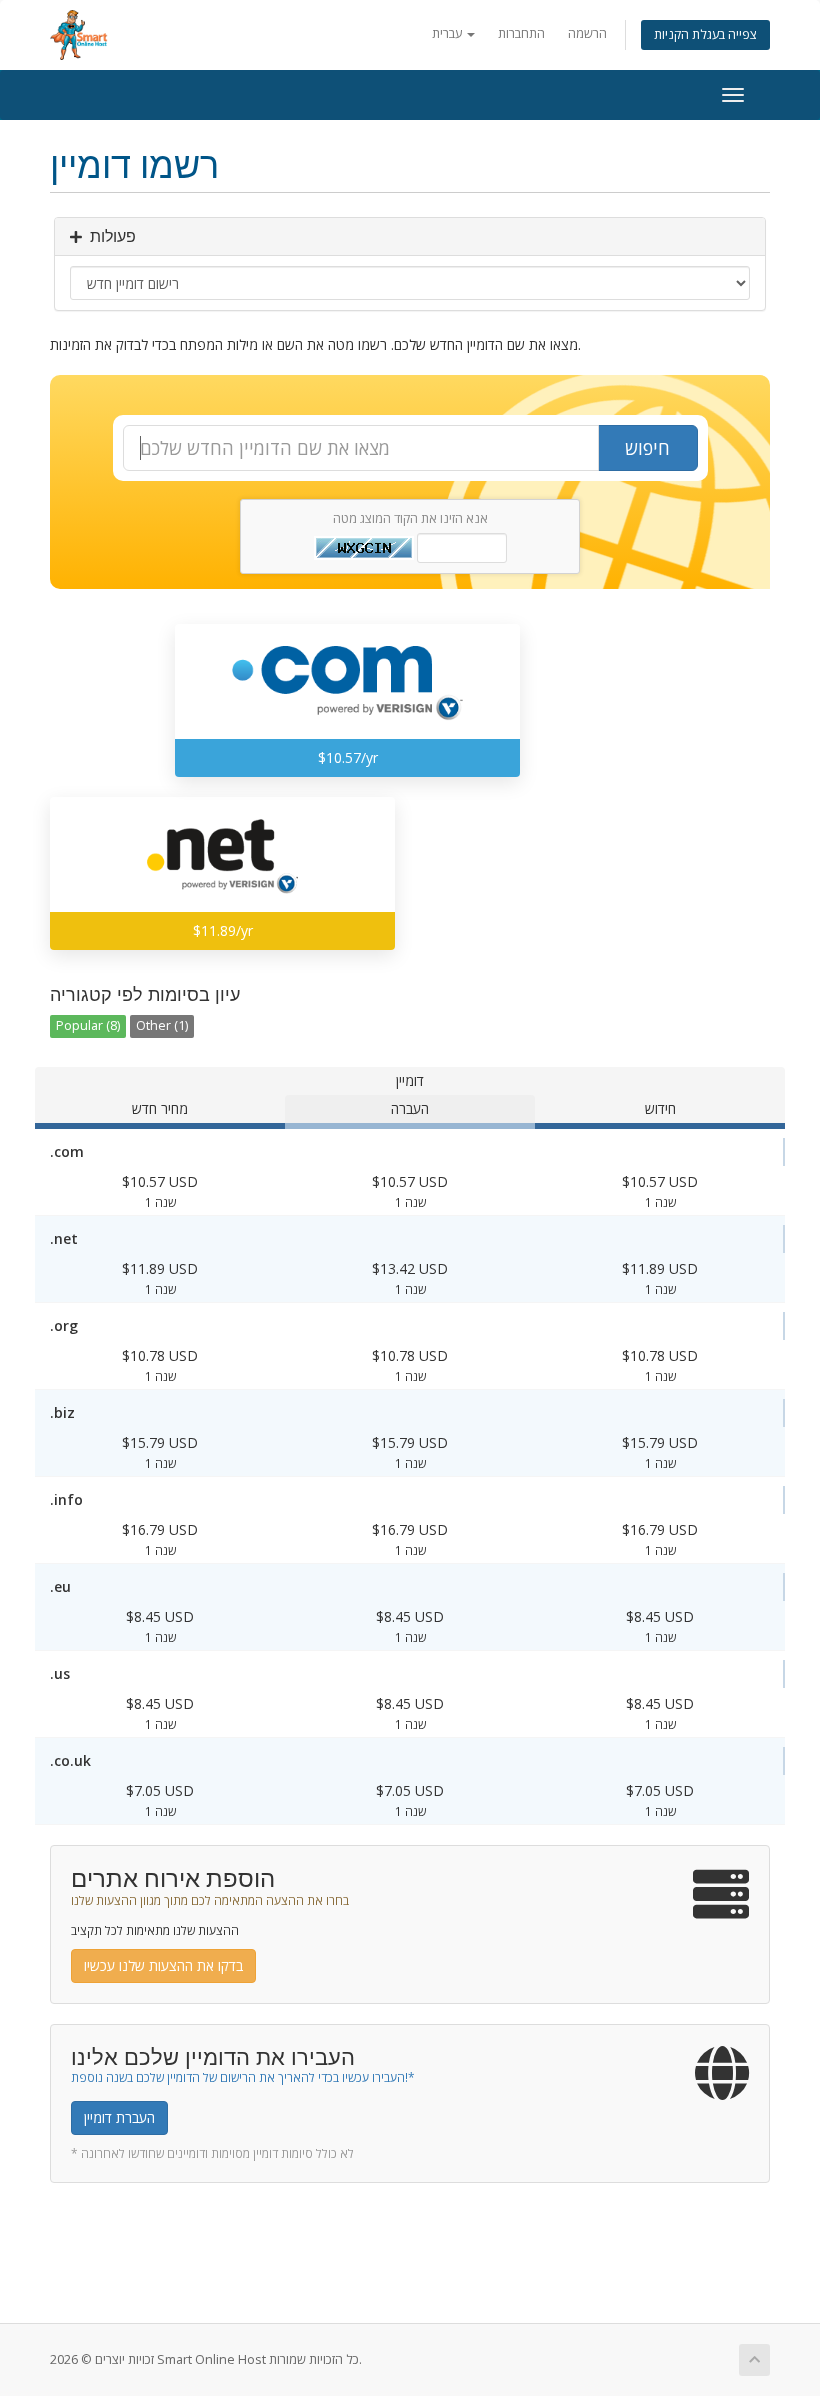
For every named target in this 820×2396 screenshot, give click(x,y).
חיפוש (647, 448)
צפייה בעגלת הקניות (705, 34)
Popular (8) (88, 1025)
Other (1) (162, 1025)
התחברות (521, 33)
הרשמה (587, 33)
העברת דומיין (119, 2117)
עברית (448, 33)
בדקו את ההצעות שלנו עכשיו (163, 1965)
